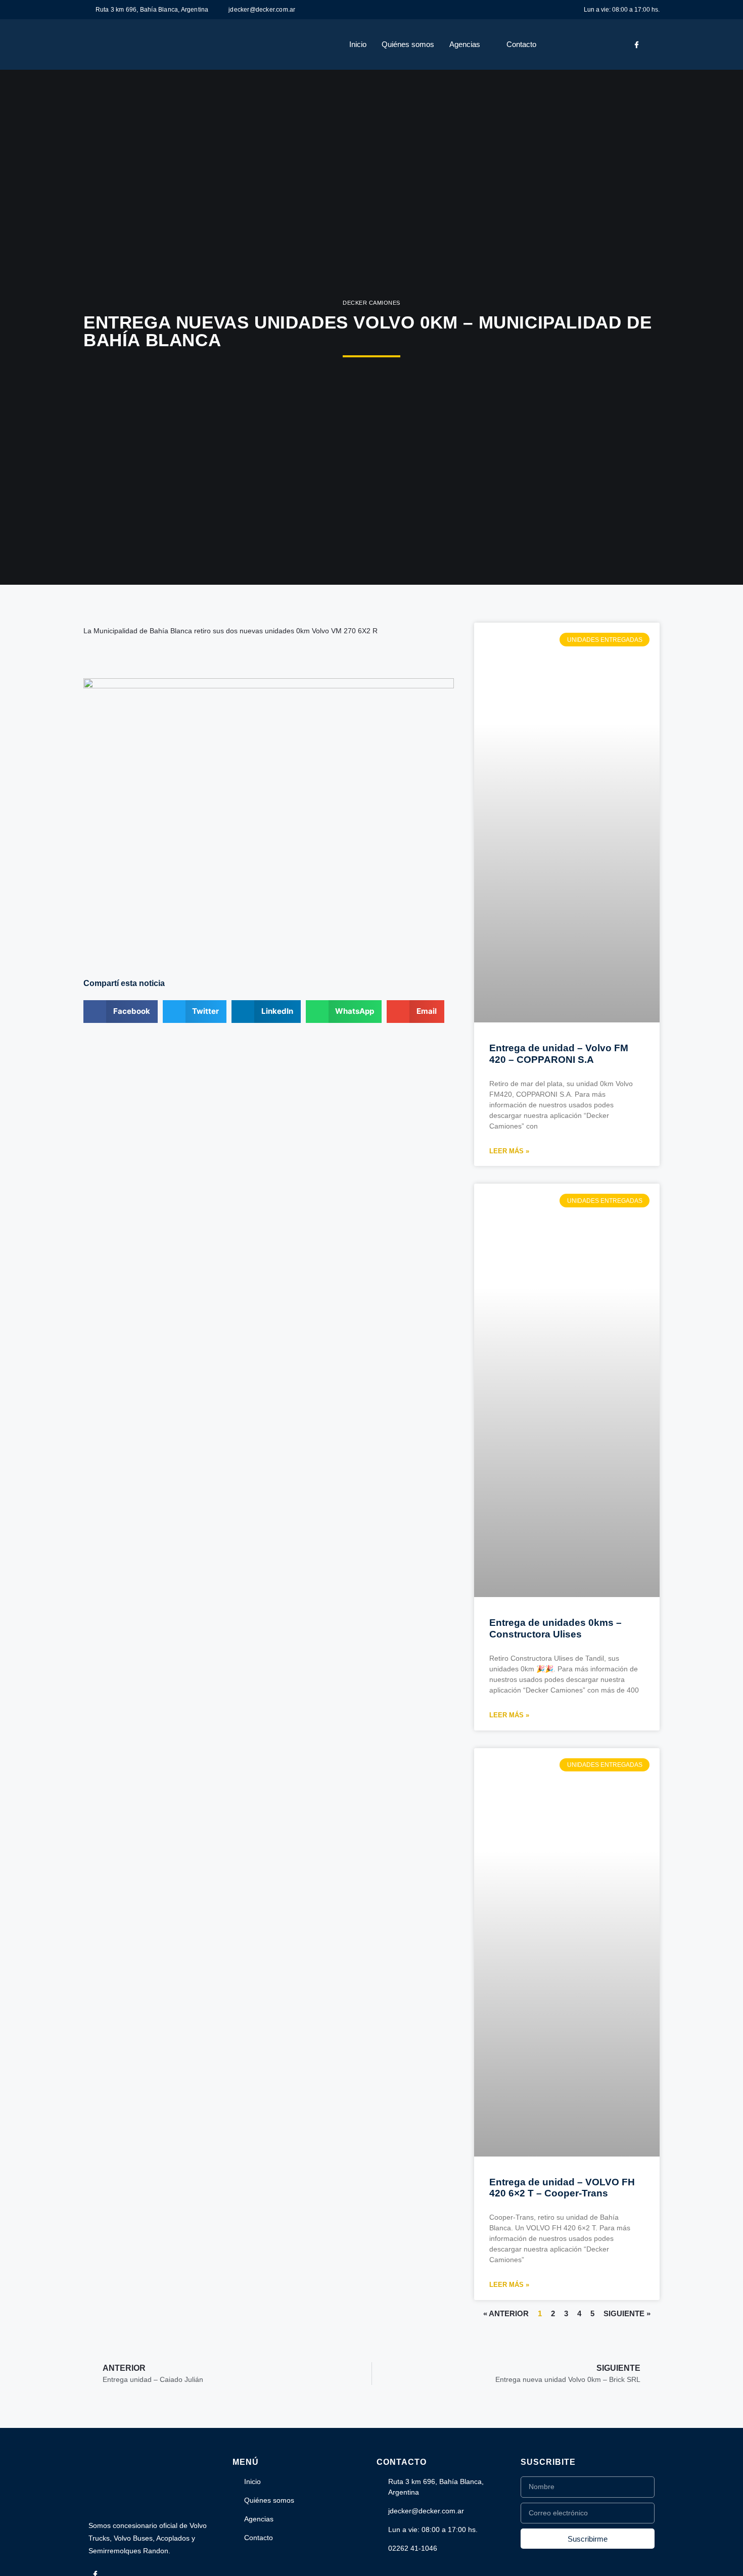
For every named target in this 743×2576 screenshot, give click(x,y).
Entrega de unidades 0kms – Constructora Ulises (555, 1628)
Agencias (465, 44)
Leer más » (509, 1151)
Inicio (358, 44)
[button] (121, 1012)
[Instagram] (653, 44)
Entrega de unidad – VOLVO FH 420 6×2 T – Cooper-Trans (562, 2188)
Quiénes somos (408, 44)
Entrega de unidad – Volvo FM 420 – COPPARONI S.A (559, 1054)
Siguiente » (627, 2313)
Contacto (521, 44)
